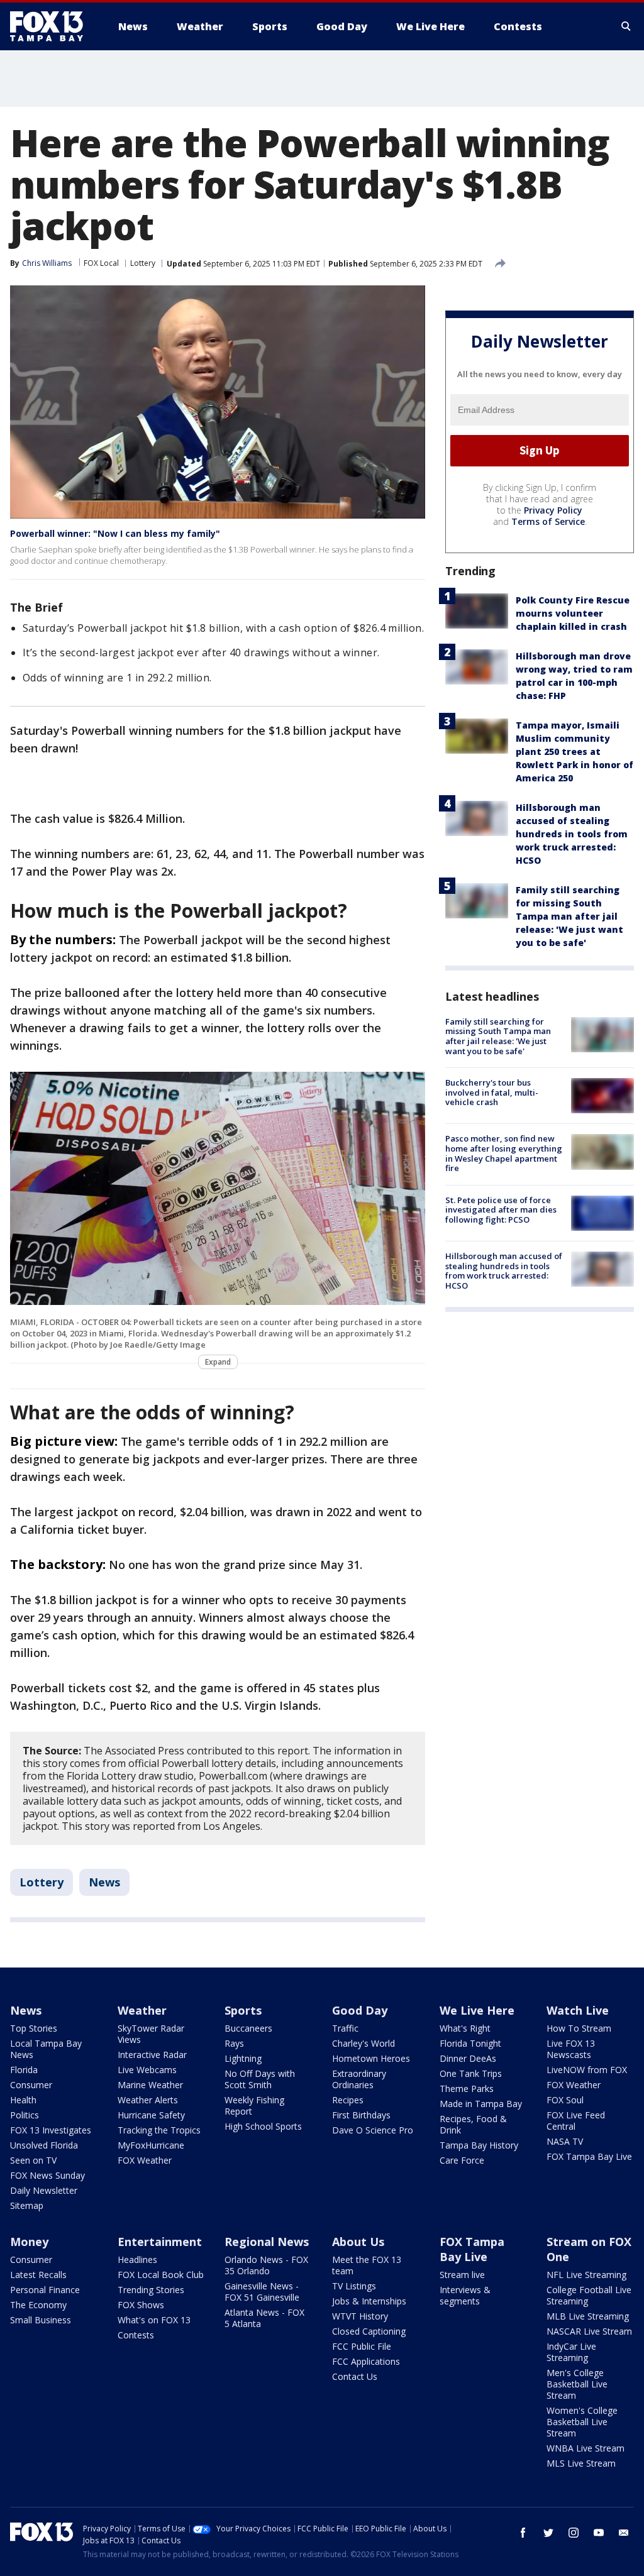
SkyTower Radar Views (151, 2034)
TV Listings (354, 2286)
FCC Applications (366, 2361)
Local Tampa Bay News (46, 2049)
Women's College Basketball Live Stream (582, 2422)
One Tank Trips (471, 2073)
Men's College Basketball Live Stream (577, 2384)
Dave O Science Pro (373, 2130)
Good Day (360, 2010)
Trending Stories (151, 2290)
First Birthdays (361, 2115)
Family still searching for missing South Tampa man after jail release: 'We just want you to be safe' (569, 916)
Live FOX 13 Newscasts (571, 2049)
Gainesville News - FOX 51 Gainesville (262, 2292)
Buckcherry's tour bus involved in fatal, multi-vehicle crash (492, 1092)
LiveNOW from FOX (587, 2070)
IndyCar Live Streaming (571, 2352)
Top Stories (34, 2028)
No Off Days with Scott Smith (260, 2079)
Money (29, 2242)
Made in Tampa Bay (481, 2104)
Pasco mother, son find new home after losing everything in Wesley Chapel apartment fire (504, 1153)
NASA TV (565, 2141)
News (104, 1882)
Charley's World (364, 2043)
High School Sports (263, 2126)
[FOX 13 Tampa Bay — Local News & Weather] (52, 26)
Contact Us (355, 2376)
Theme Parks (467, 2089)
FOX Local (101, 263)
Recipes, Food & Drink (473, 2124)
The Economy (38, 2305)
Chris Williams (47, 263)
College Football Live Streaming (589, 2295)
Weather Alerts (148, 2100)
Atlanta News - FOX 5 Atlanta (264, 2318)
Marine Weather (150, 2085)
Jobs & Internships (369, 2301)
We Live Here (477, 2010)
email (624, 2533)
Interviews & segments (465, 2295)
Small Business (41, 2320)
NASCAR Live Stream (589, 2331)
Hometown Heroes (371, 2058)
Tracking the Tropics (159, 2130)
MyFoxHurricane (151, 2145)
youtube (599, 2533)
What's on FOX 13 (154, 2320)
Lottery (143, 263)
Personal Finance (45, 2290)
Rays (234, 2043)
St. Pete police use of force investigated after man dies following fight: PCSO (501, 1210)
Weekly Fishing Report (254, 2105)
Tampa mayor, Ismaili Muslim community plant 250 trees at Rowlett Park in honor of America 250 (575, 751)
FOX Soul (565, 2100)
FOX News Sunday (47, 2175)
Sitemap (27, 2205)
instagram (574, 2533)
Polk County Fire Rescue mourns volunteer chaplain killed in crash (573, 613)
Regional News (267, 2242)
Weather (142, 2010)
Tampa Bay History (479, 2145)
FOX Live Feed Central (576, 2121)
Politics (25, 2115)
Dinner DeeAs (468, 2058)
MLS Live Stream (581, 2463)
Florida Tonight (470, 2043)
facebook (523, 2533)
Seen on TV (33, 2160)
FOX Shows (141, 2305)
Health (23, 2100)
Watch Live (578, 2010)
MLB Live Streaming (588, 2316)
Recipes (348, 2100)
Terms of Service (548, 521)
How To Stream (579, 2028)
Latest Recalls (38, 2275)
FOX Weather (145, 2160)
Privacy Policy (553, 510)
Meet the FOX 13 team (367, 2265)
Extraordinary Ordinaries (359, 2079)
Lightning (243, 2058)
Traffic (345, 2028)
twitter (548, 2533)
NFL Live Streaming (586, 2275)
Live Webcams (147, 2070)
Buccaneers (248, 2028)
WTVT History (360, 2316)
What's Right (465, 2028)
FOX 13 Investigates (51, 2130)
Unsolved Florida (44, 2145)
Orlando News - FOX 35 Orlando (266, 2265)
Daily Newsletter (44, 2190)
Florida (24, 2070)
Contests (136, 2335)
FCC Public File (362, 2346)
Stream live (462, 2275)
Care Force (462, 2160)
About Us (358, 2242)
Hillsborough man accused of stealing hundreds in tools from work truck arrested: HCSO (572, 834)
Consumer (31, 2085)
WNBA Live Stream (586, 2448)
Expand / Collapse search (626, 26)
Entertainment (160, 2242)
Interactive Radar (152, 2055)
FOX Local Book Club (161, 2275)
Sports (243, 2010)
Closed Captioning (369, 2331)
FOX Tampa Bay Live (589, 2156)
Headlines (137, 2260)
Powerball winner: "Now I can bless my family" (115, 533)
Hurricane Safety (151, 2115)
